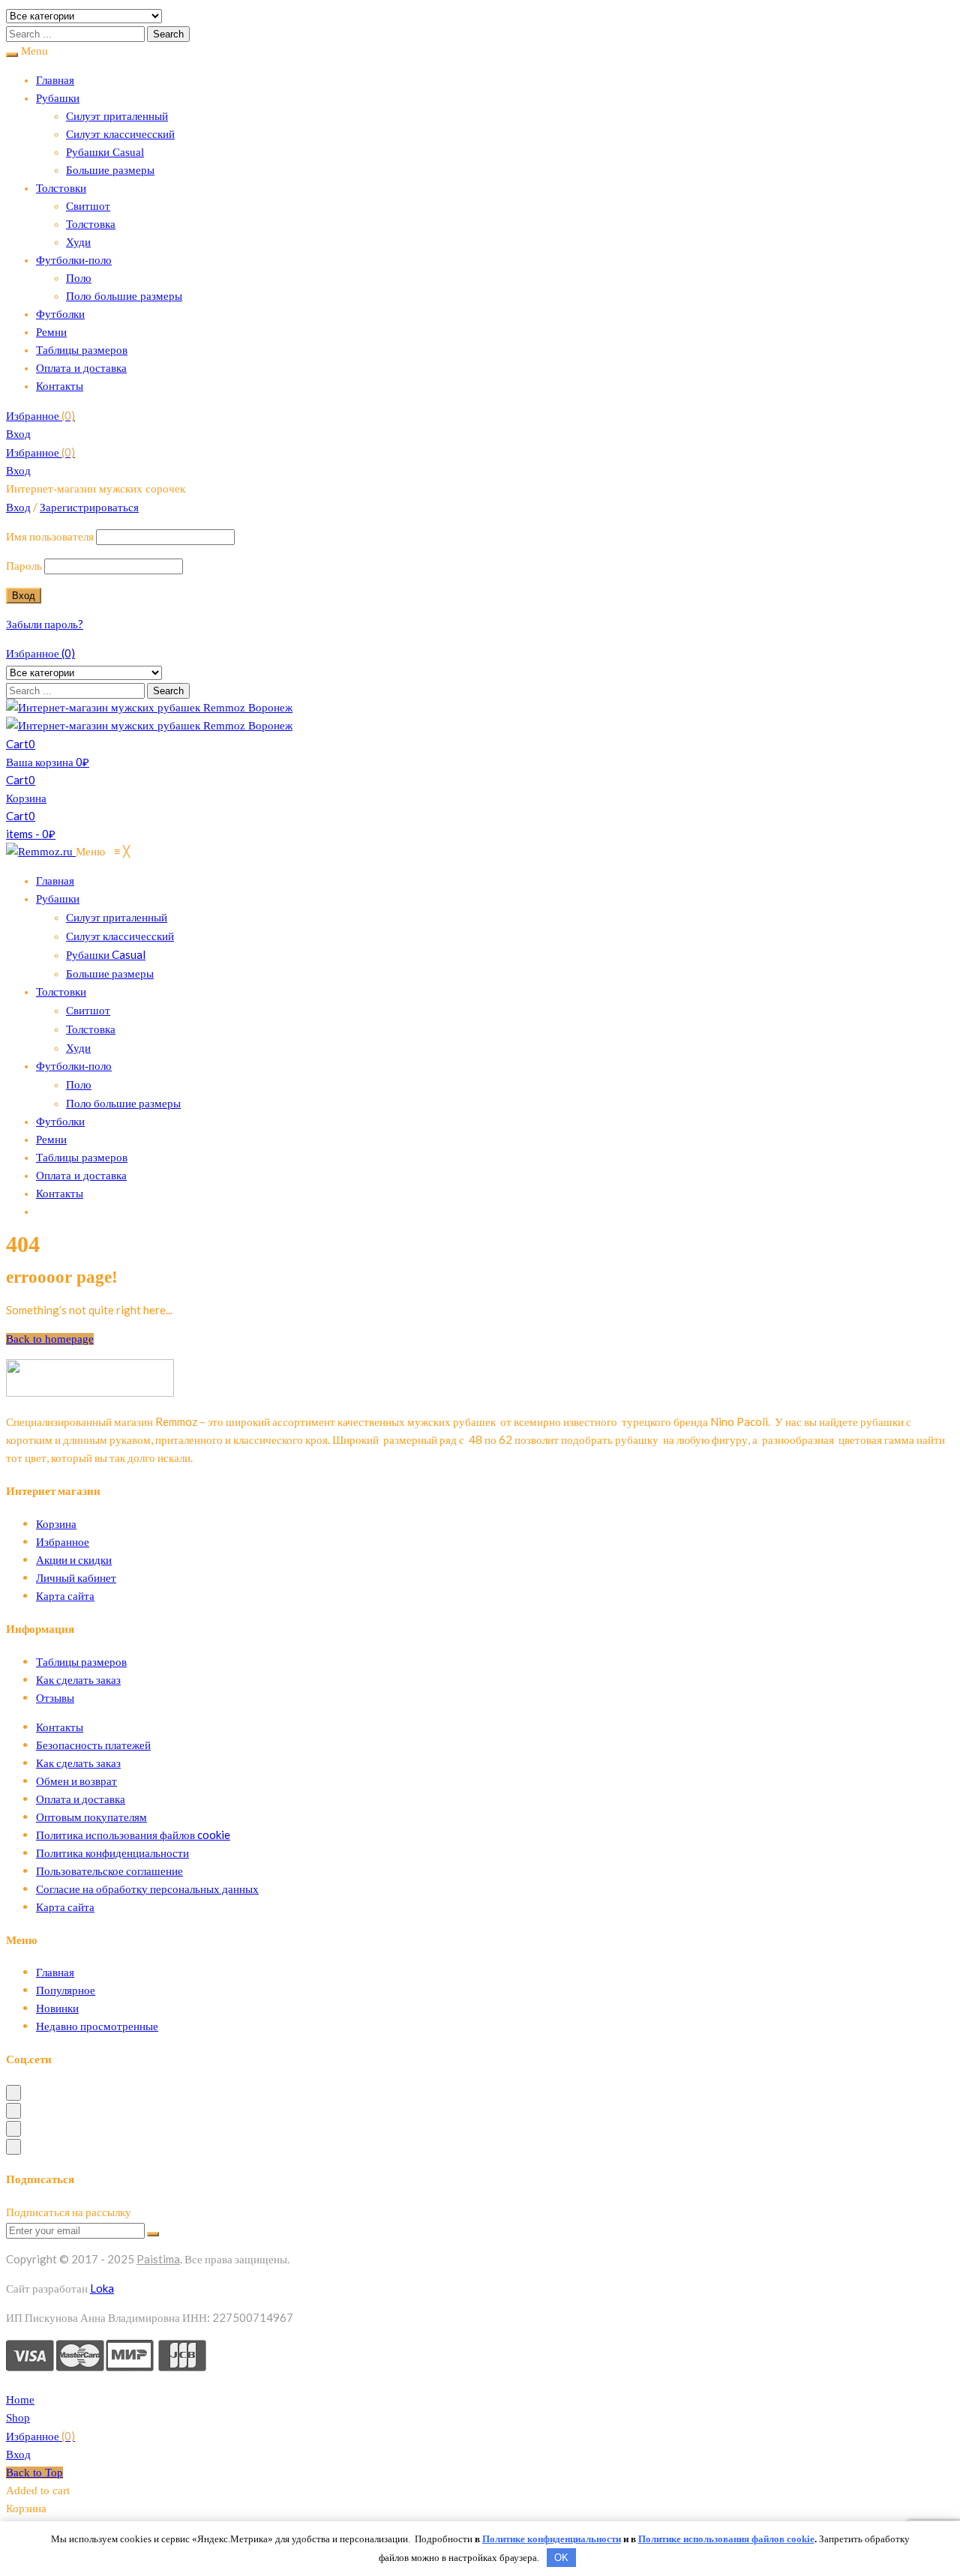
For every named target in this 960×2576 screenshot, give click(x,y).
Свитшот (88, 206)
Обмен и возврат (76, 1781)
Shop (18, 2418)
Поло (79, 278)
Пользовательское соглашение (109, 1871)
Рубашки (58, 98)
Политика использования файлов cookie (133, 1835)
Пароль (24, 565)
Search (168, 34)
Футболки (60, 314)
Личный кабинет (76, 1577)
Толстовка (91, 224)
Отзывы (55, 1697)
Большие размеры (110, 170)
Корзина (56, 1523)
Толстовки (61, 188)
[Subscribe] (153, 2234)
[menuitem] (55, 881)
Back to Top (34, 2473)
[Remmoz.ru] (41, 852)
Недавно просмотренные (97, 2026)
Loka (102, 2288)
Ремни (51, 332)
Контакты (60, 386)
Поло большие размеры (124, 296)
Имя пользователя (50, 536)
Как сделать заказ (78, 1679)
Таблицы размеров (82, 350)
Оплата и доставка (81, 368)
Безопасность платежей (93, 1745)
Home (20, 2400)
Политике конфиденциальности (552, 2539)
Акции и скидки (74, 1559)
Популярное (66, 1990)
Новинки (57, 2008)
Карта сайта (65, 1595)
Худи (78, 242)
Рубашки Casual (105, 152)
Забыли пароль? (45, 624)
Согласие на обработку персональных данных (147, 1889)
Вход (18, 434)
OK (561, 2558)
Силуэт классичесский (120, 134)
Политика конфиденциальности (112, 1853)
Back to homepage (50, 1339)
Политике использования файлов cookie (726, 2539)
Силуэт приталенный (117, 116)
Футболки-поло (74, 260)
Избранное (40, 415)
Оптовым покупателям (91, 1817)
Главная (55, 80)
